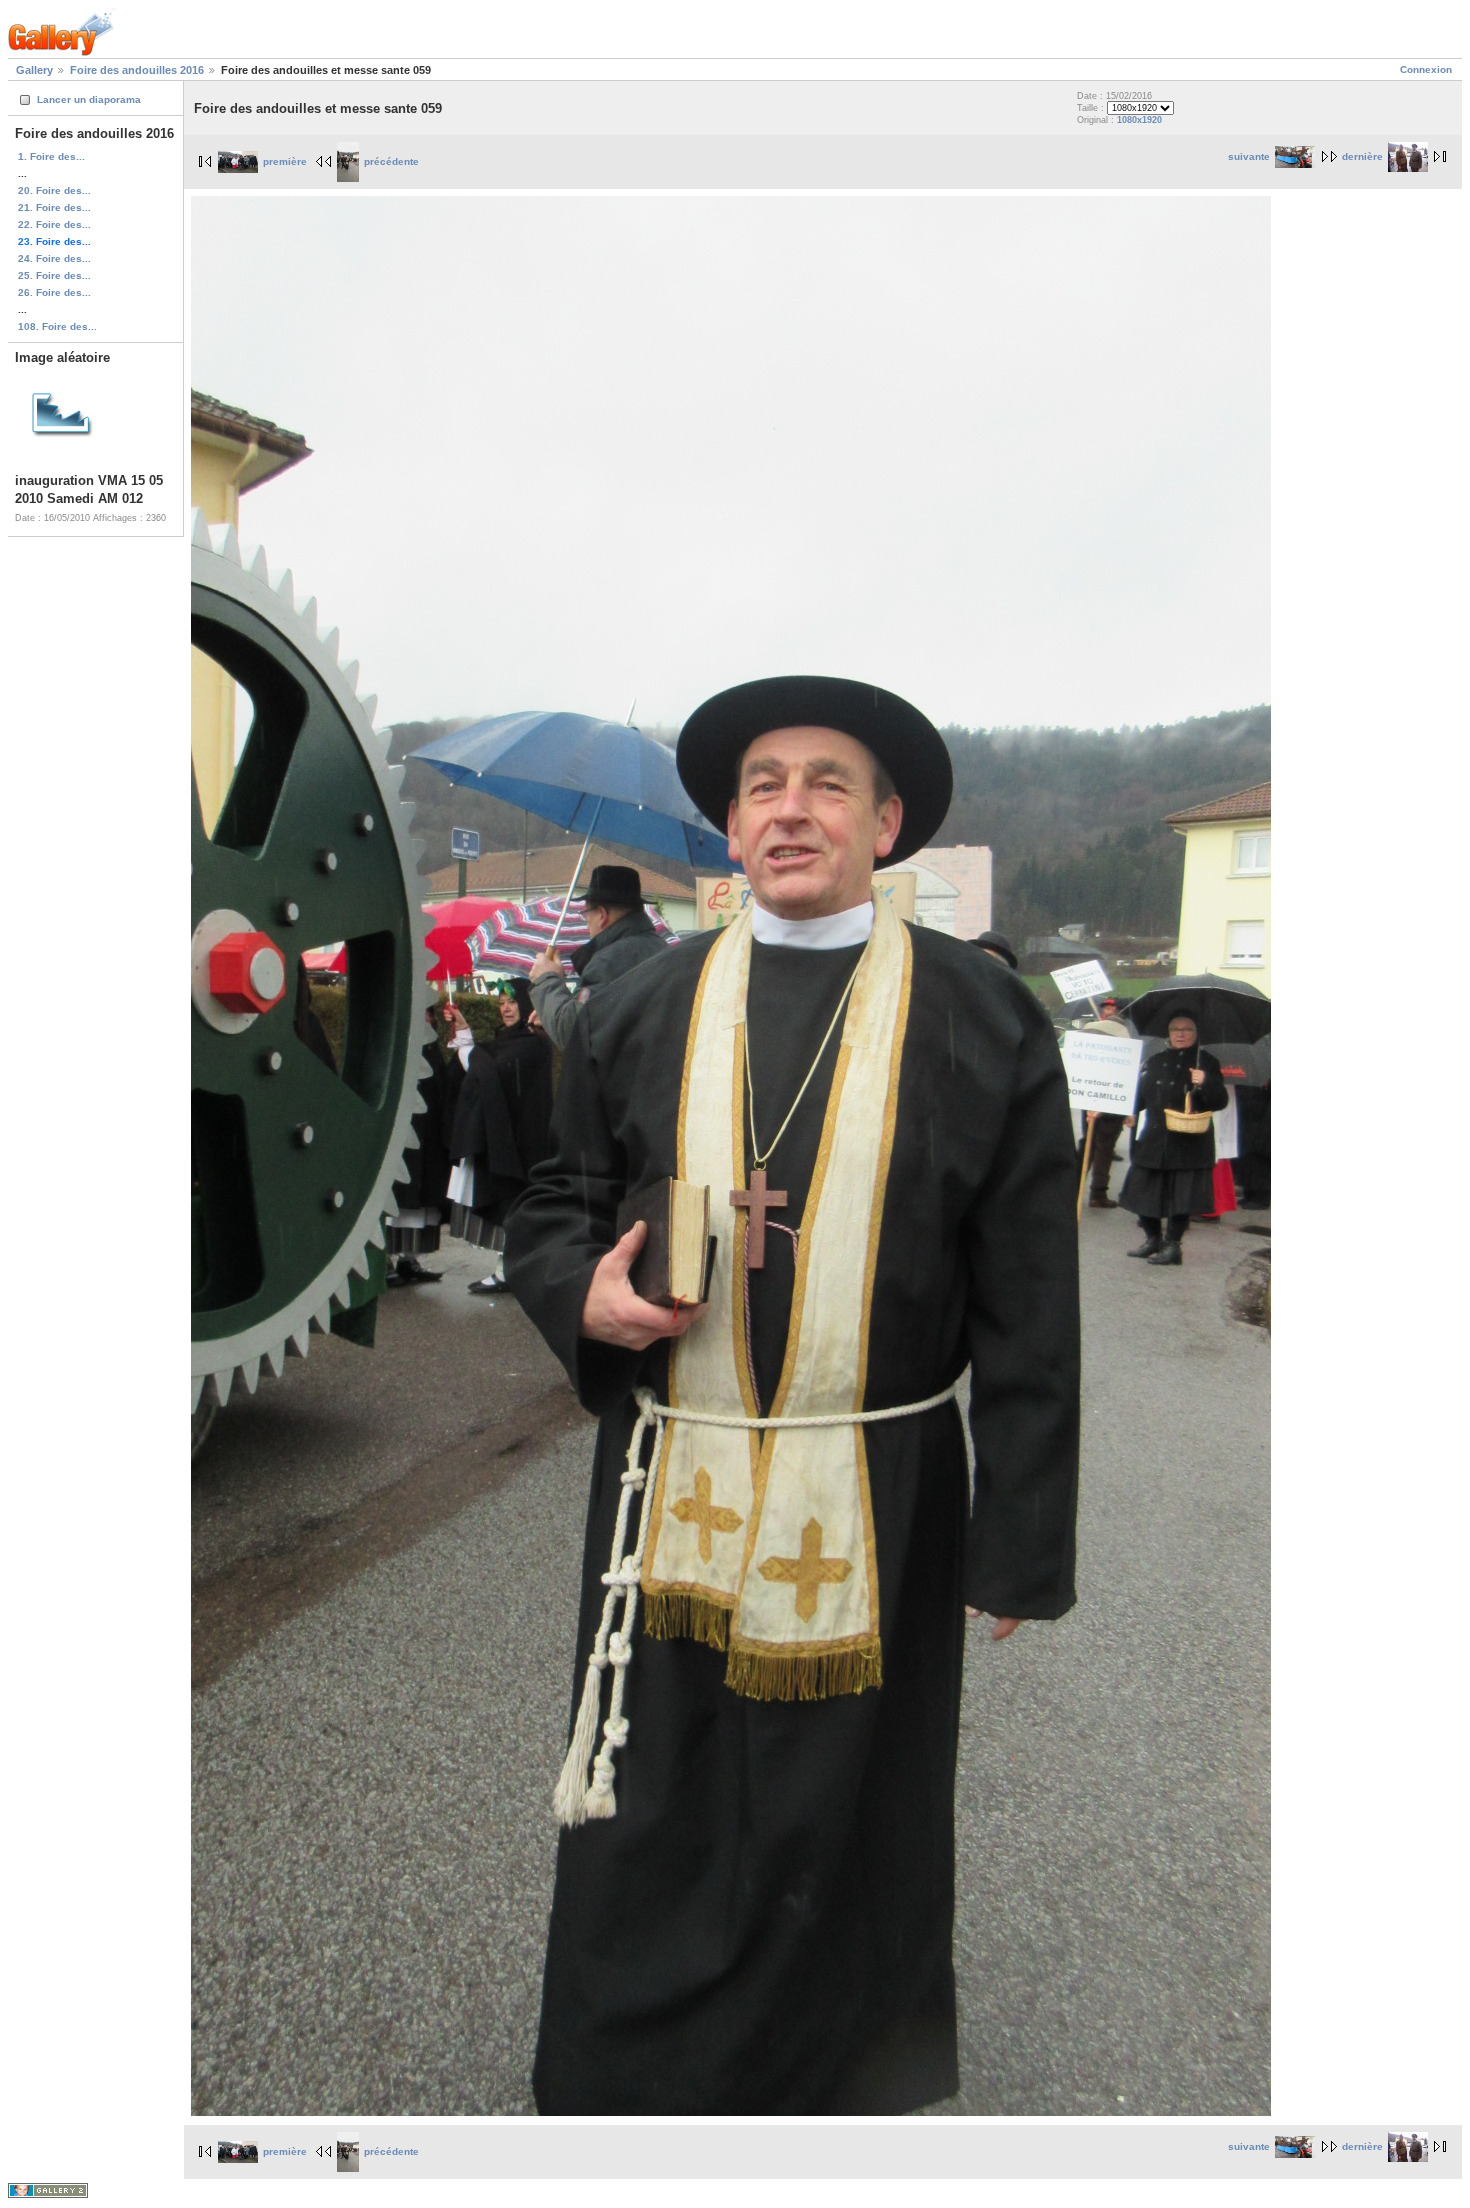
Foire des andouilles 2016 (137, 70)
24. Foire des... (54, 258)
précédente (391, 161)
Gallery (34, 70)
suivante (1249, 156)
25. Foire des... (54, 275)
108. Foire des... (57, 326)
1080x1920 (1139, 120)
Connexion (1426, 69)
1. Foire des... (51, 156)
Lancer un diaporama (89, 99)
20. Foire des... (54, 190)
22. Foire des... (54, 224)
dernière (1362, 156)
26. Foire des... (54, 292)
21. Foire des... (54, 207)
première (285, 161)
